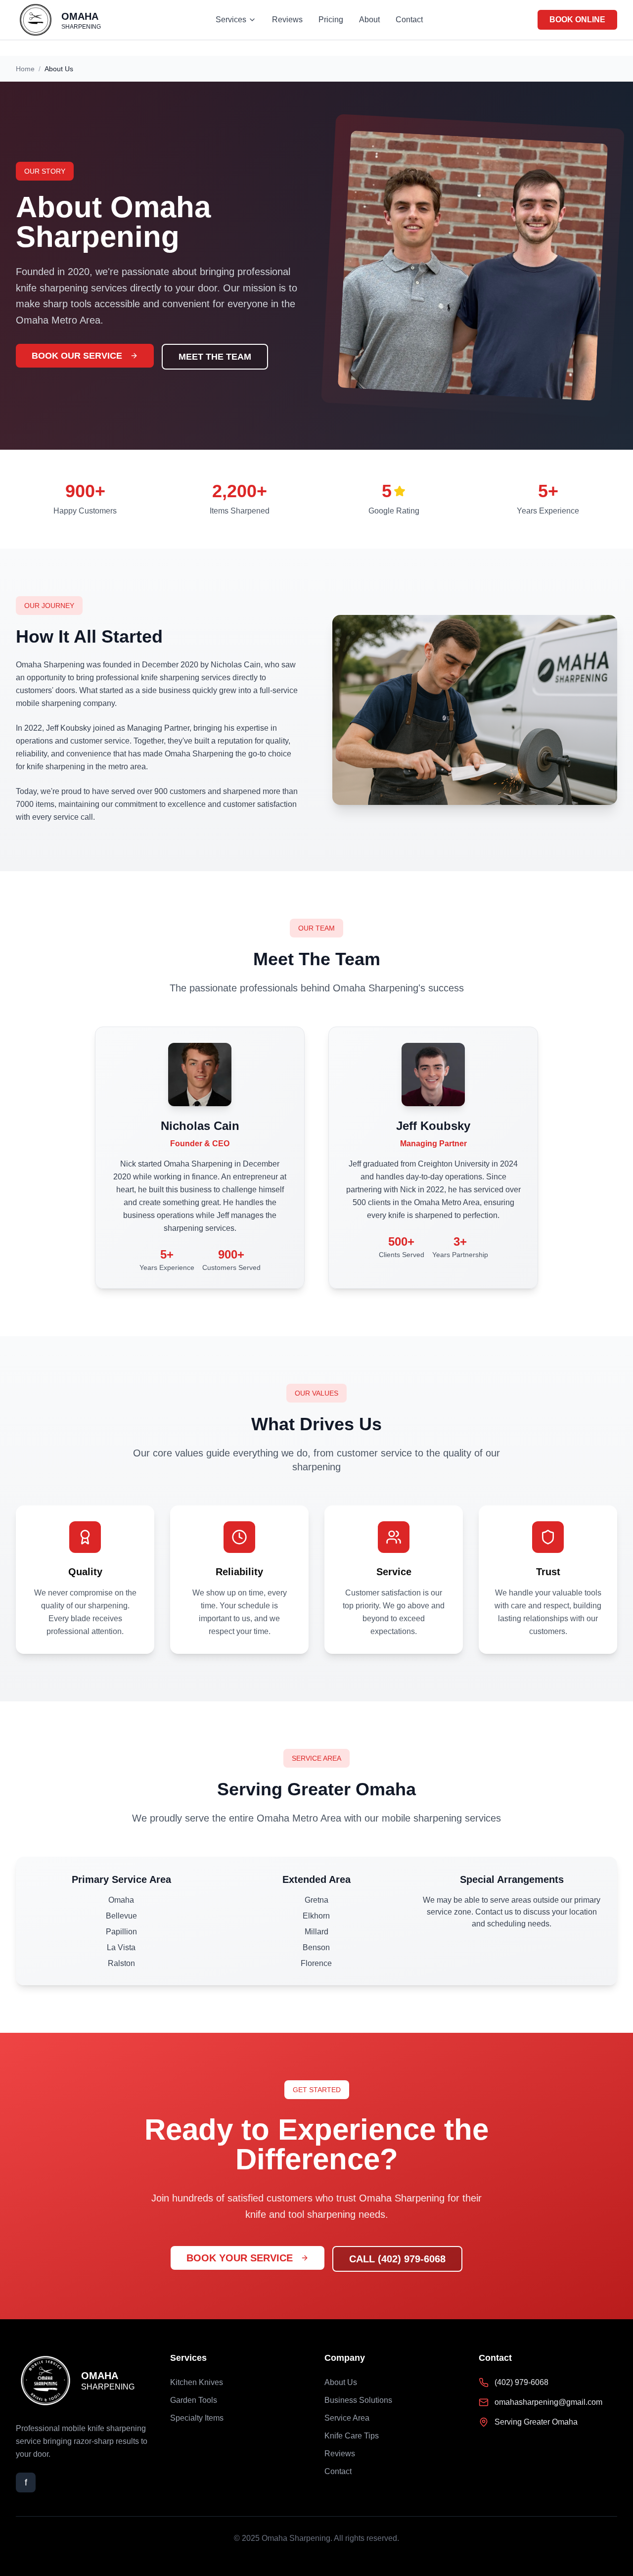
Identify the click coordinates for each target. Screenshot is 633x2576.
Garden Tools (194, 2400)
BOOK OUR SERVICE (77, 356)
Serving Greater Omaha (536, 2422)
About (369, 20)
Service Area (347, 2418)
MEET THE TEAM (215, 357)
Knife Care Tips (352, 2436)
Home (25, 69)
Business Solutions (358, 2400)
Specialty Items (197, 2418)
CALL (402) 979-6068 (397, 2259)
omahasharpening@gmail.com (548, 2402)
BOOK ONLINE (577, 20)
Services (231, 20)
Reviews (287, 20)
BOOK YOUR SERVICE (240, 2258)
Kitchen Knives (197, 2382)
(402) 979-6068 (521, 2382)
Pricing (331, 20)
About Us (341, 2382)
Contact (409, 20)
